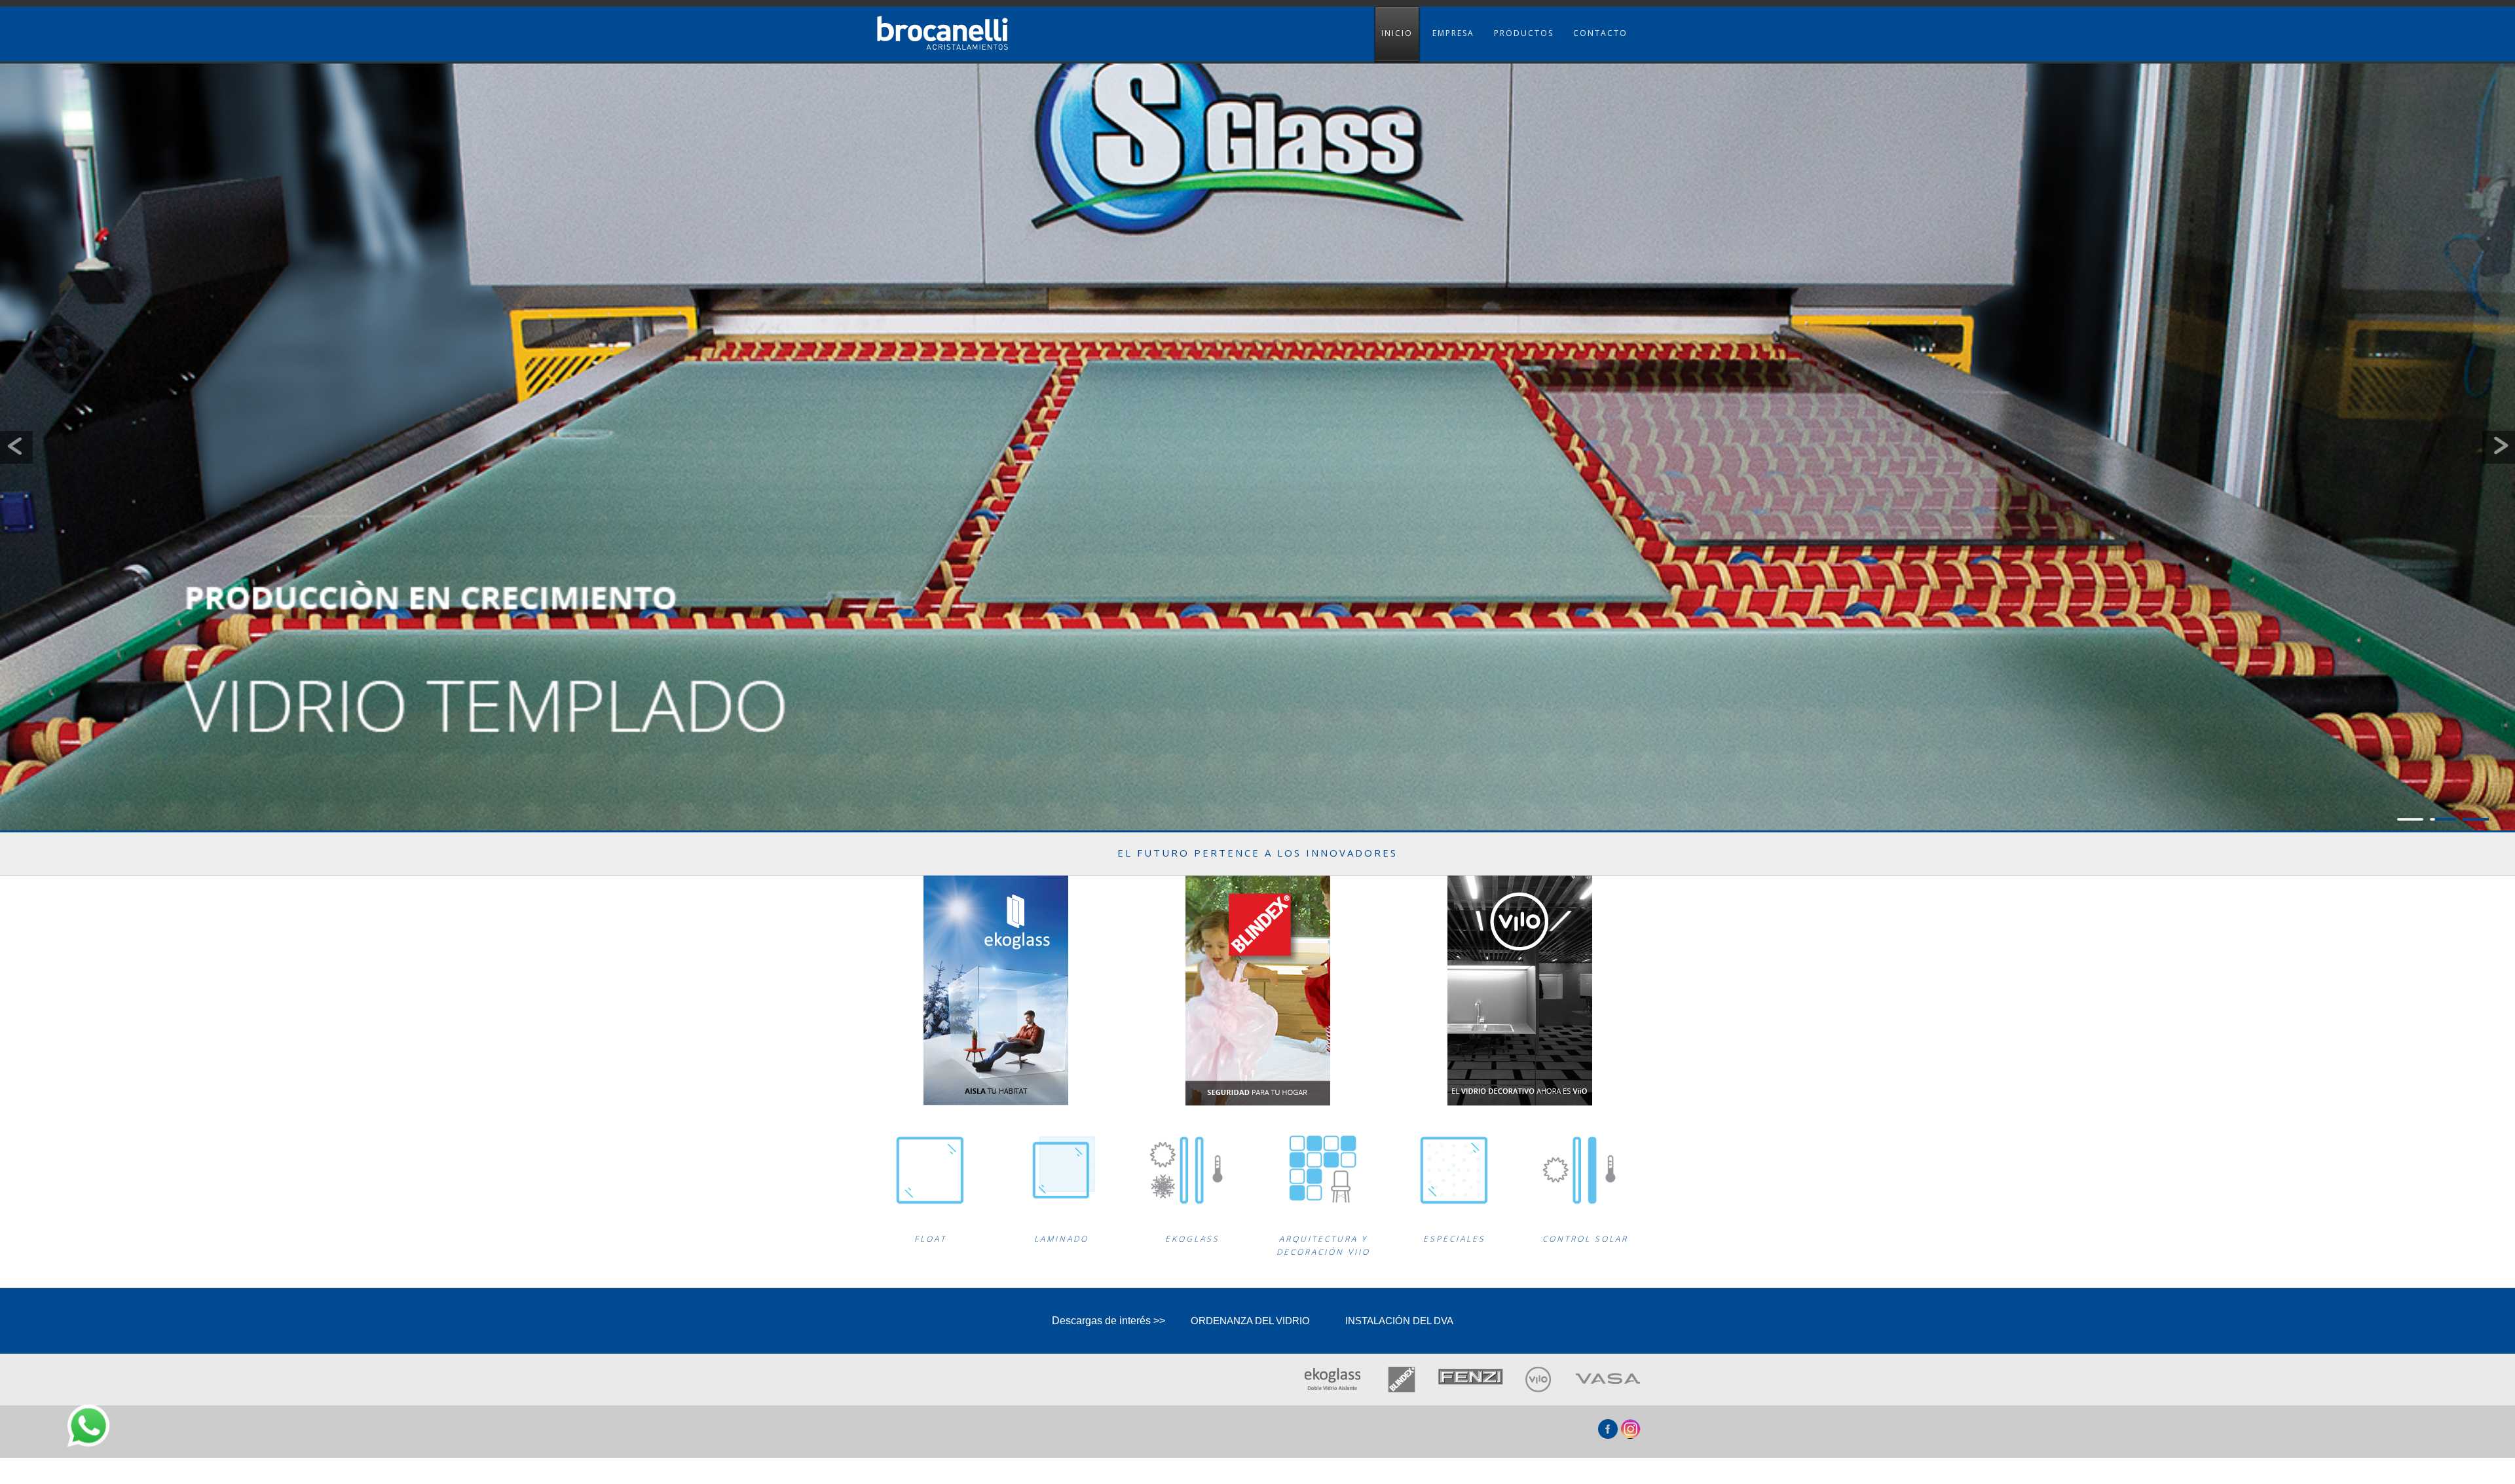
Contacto (1600, 33)
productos (1524, 33)
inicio (1397, 33)
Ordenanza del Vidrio (1250, 1321)
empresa (1453, 33)
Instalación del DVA (1399, 1321)
